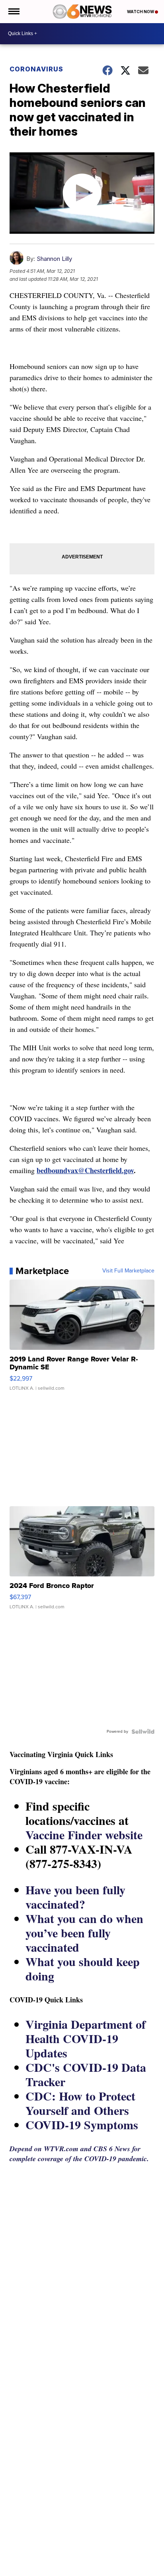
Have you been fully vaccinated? (75, 1897)
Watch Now (141, 12)
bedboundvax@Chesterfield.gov (85, 1170)
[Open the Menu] (13, 12)
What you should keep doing (83, 1968)
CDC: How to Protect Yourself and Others (80, 2103)
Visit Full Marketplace (128, 1271)
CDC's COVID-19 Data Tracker (86, 2074)
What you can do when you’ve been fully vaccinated (84, 1933)
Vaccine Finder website (84, 1834)
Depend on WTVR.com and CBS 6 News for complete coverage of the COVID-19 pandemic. (79, 2154)
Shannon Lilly (54, 259)
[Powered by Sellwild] (143, 1732)
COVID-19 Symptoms (82, 2124)
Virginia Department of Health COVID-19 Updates (86, 2038)
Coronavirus (36, 69)
